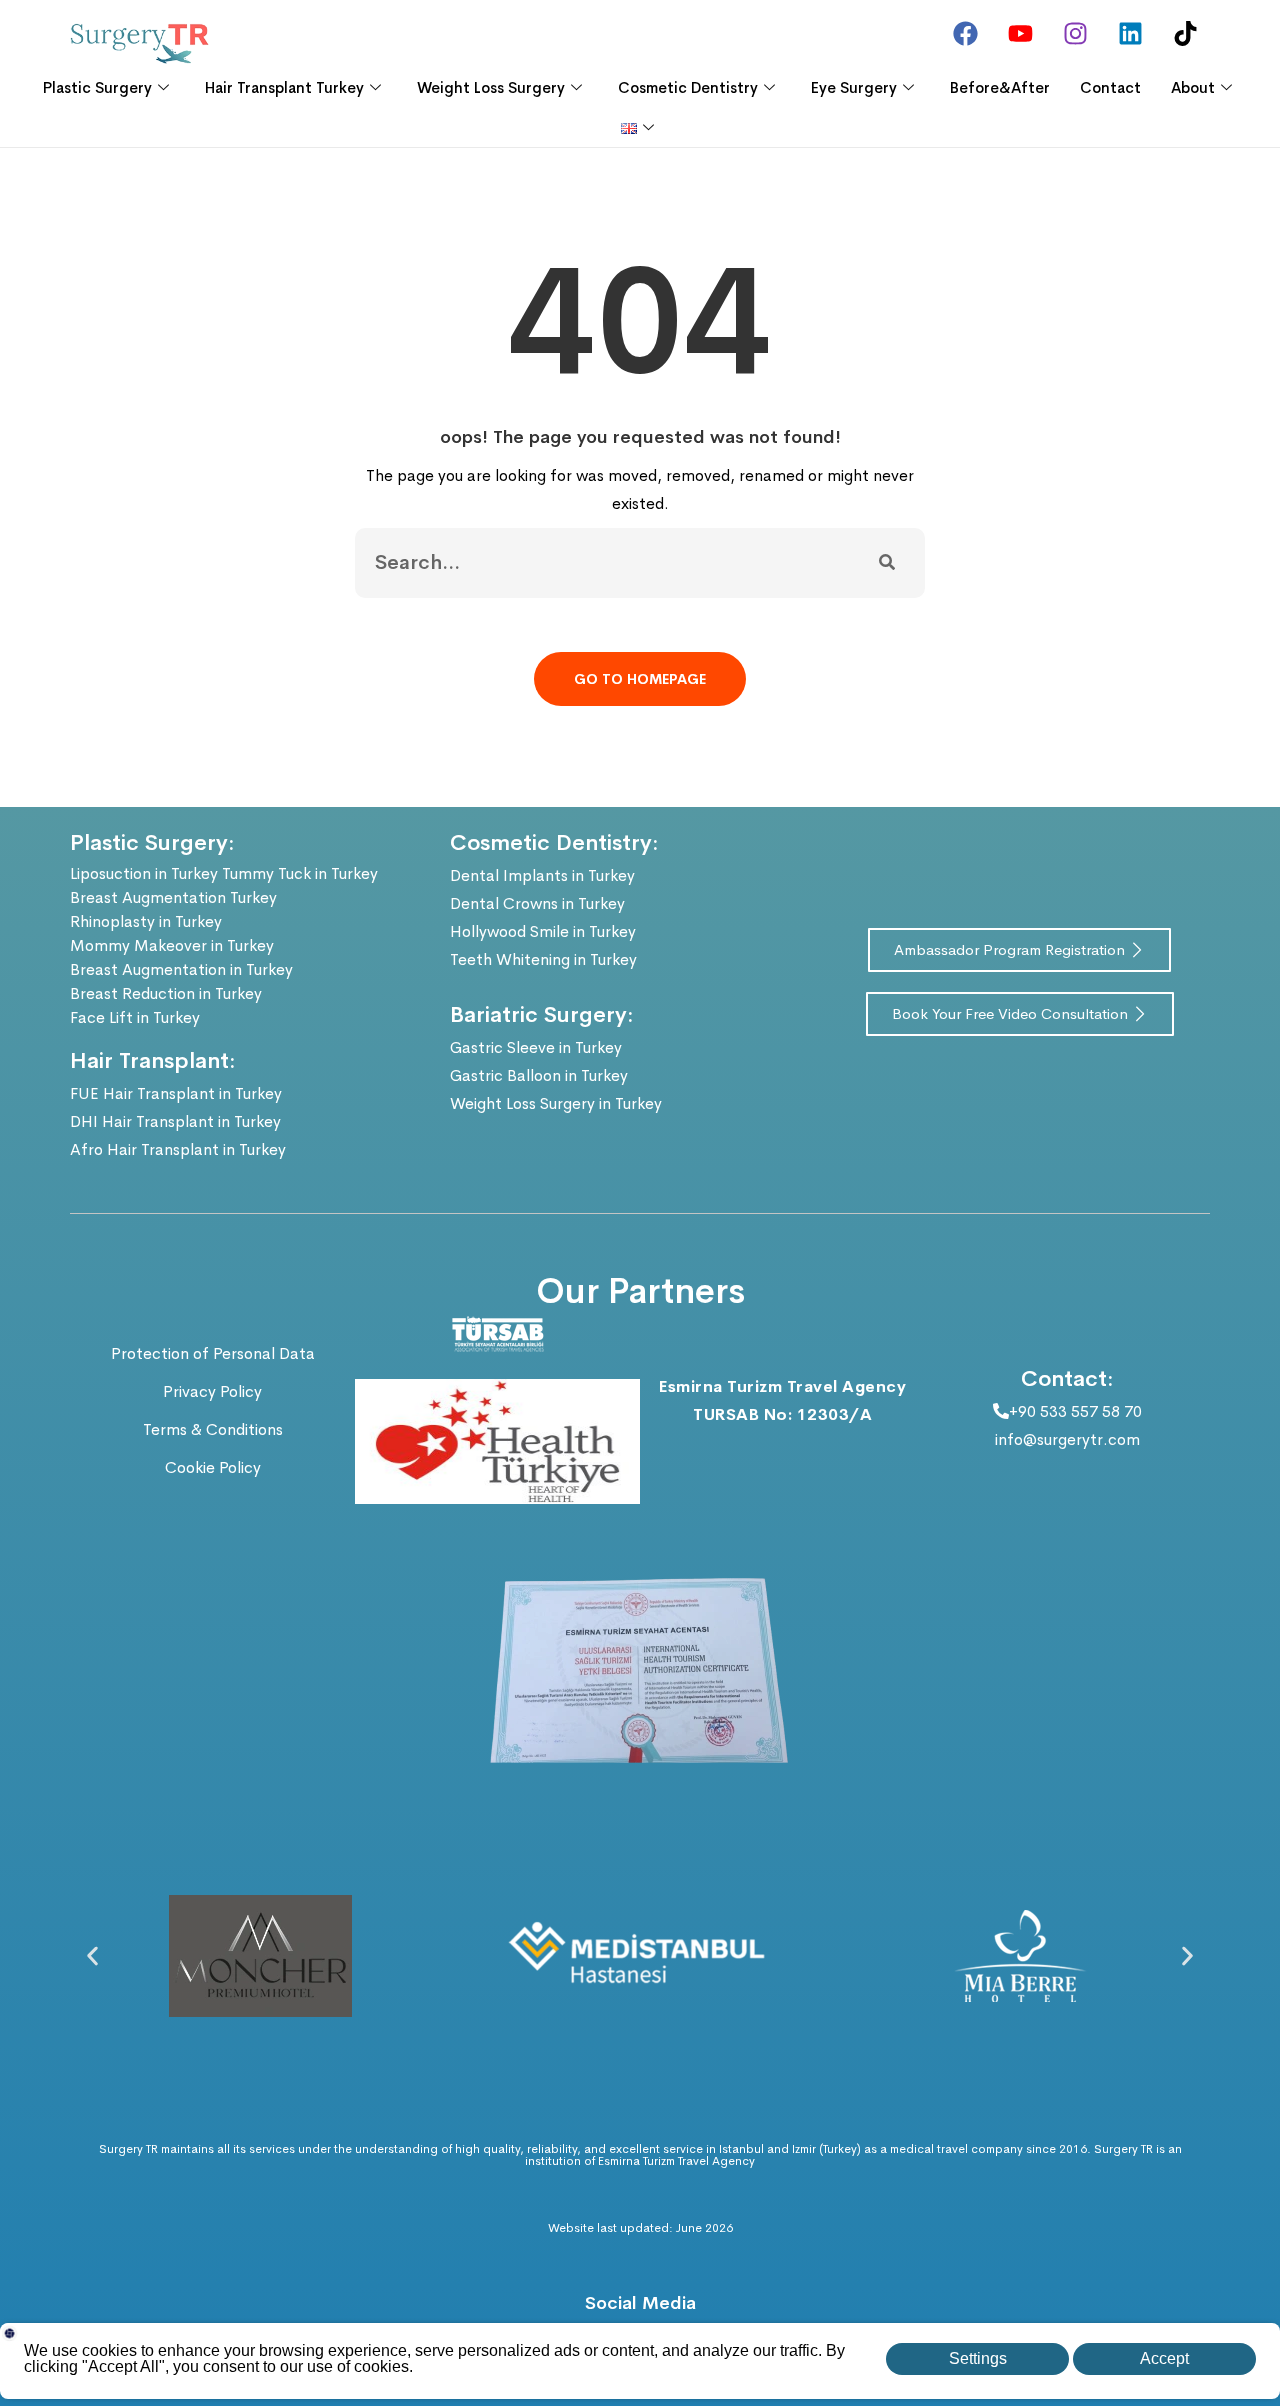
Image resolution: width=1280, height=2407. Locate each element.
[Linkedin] (1130, 33)
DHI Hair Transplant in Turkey (175, 1121)
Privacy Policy (212, 1391)
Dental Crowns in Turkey (537, 903)
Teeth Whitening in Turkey (543, 959)
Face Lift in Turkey (135, 1017)
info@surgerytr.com (1067, 1439)
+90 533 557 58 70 (1075, 1411)
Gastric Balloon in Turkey (539, 1075)
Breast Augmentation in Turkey (181, 969)
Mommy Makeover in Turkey (172, 945)
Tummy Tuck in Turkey (300, 873)
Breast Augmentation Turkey (173, 897)
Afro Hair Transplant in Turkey (178, 1149)
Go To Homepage (640, 679)
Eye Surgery (854, 87)
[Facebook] (965, 33)
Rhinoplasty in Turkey (146, 921)
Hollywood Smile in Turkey (543, 931)
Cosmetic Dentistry (688, 87)
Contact (1110, 87)
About (1193, 87)
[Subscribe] (887, 563)
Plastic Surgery (97, 87)
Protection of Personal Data (213, 1353)
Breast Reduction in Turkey (166, 993)
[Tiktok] (1185, 33)
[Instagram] (1075, 33)
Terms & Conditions (213, 1429)
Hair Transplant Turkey (284, 87)
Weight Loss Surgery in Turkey (556, 1103)
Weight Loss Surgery (491, 87)
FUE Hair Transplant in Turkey (176, 1093)
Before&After (1000, 87)
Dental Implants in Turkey (542, 875)
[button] (92, 1955)
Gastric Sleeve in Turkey (536, 1047)
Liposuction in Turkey (144, 873)
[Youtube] (1020, 33)
